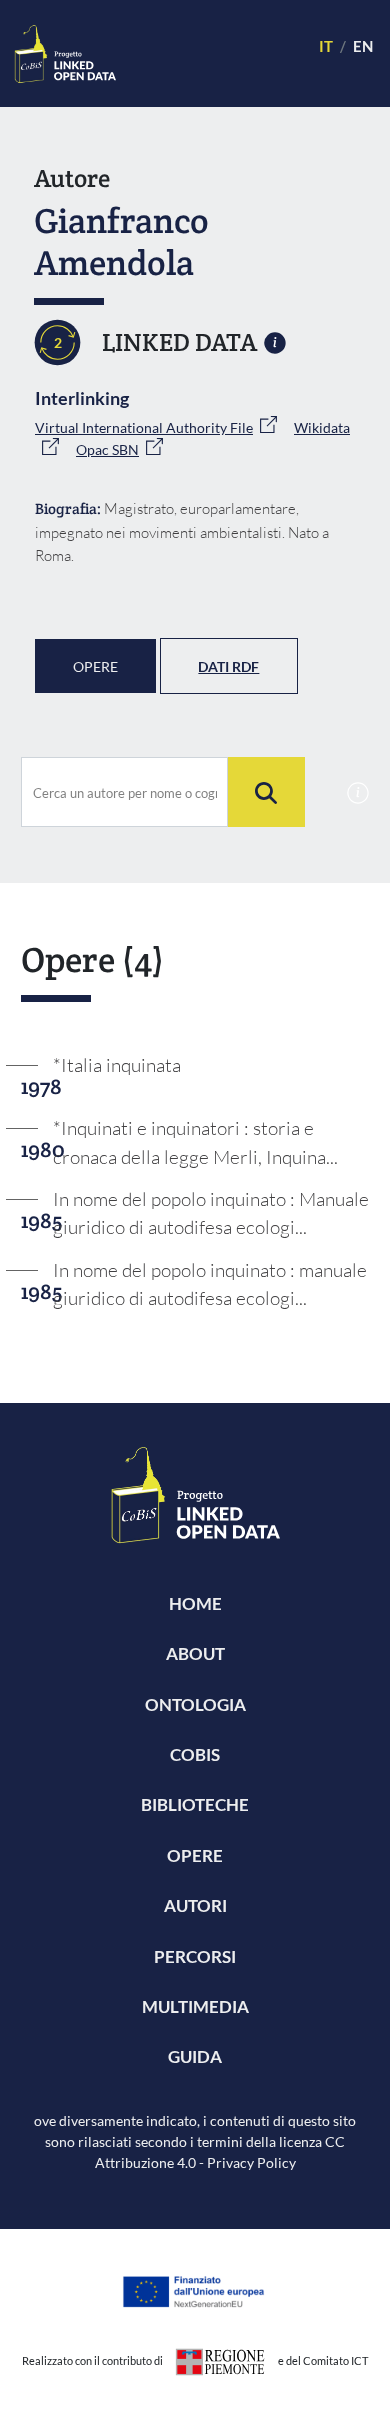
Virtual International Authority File (144, 427)
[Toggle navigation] (208, 53)
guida (195, 2056)
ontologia (195, 1704)
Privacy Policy (251, 2162)
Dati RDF (228, 666)
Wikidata (322, 427)
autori (195, 1905)
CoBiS (195, 1754)
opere (195, 1855)
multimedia (195, 2006)
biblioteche (195, 1804)
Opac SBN (107, 449)
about (195, 1653)
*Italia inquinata (117, 1065)
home (195, 1603)
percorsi (195, 1956)
